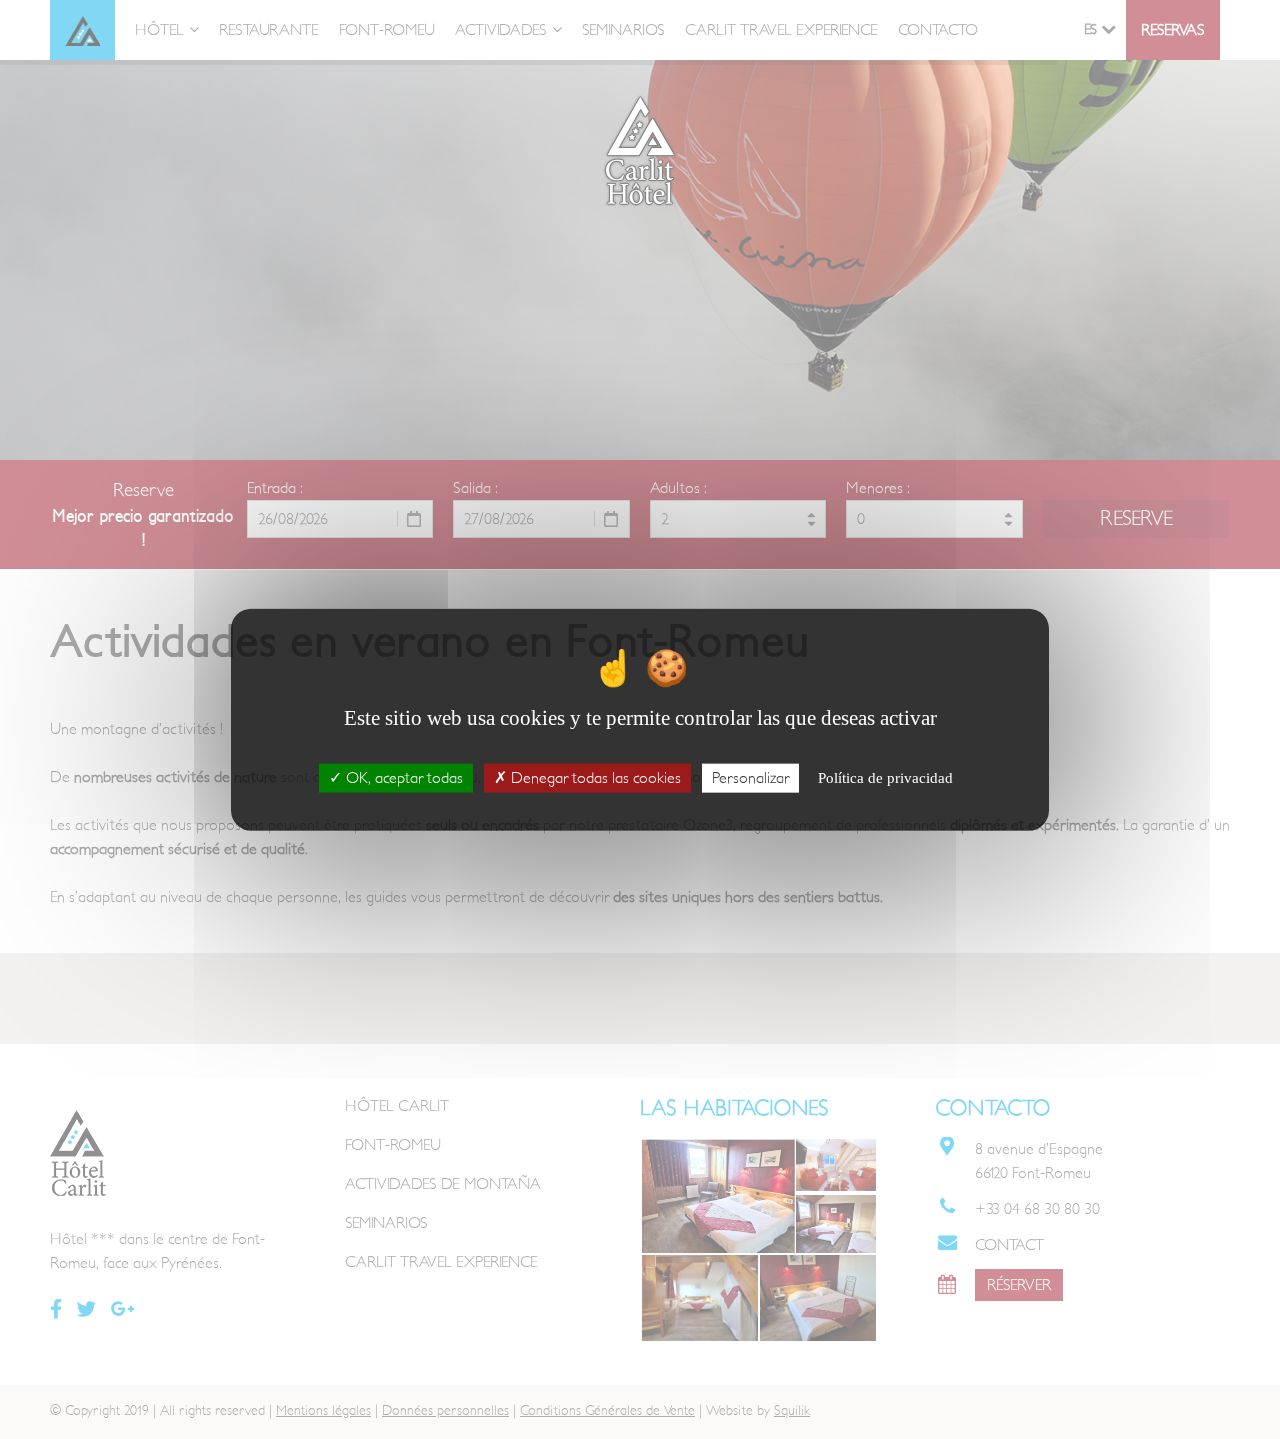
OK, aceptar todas (402, 778)
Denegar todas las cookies (594, 778)
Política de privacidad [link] (885, 778)
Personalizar (750, 778)
